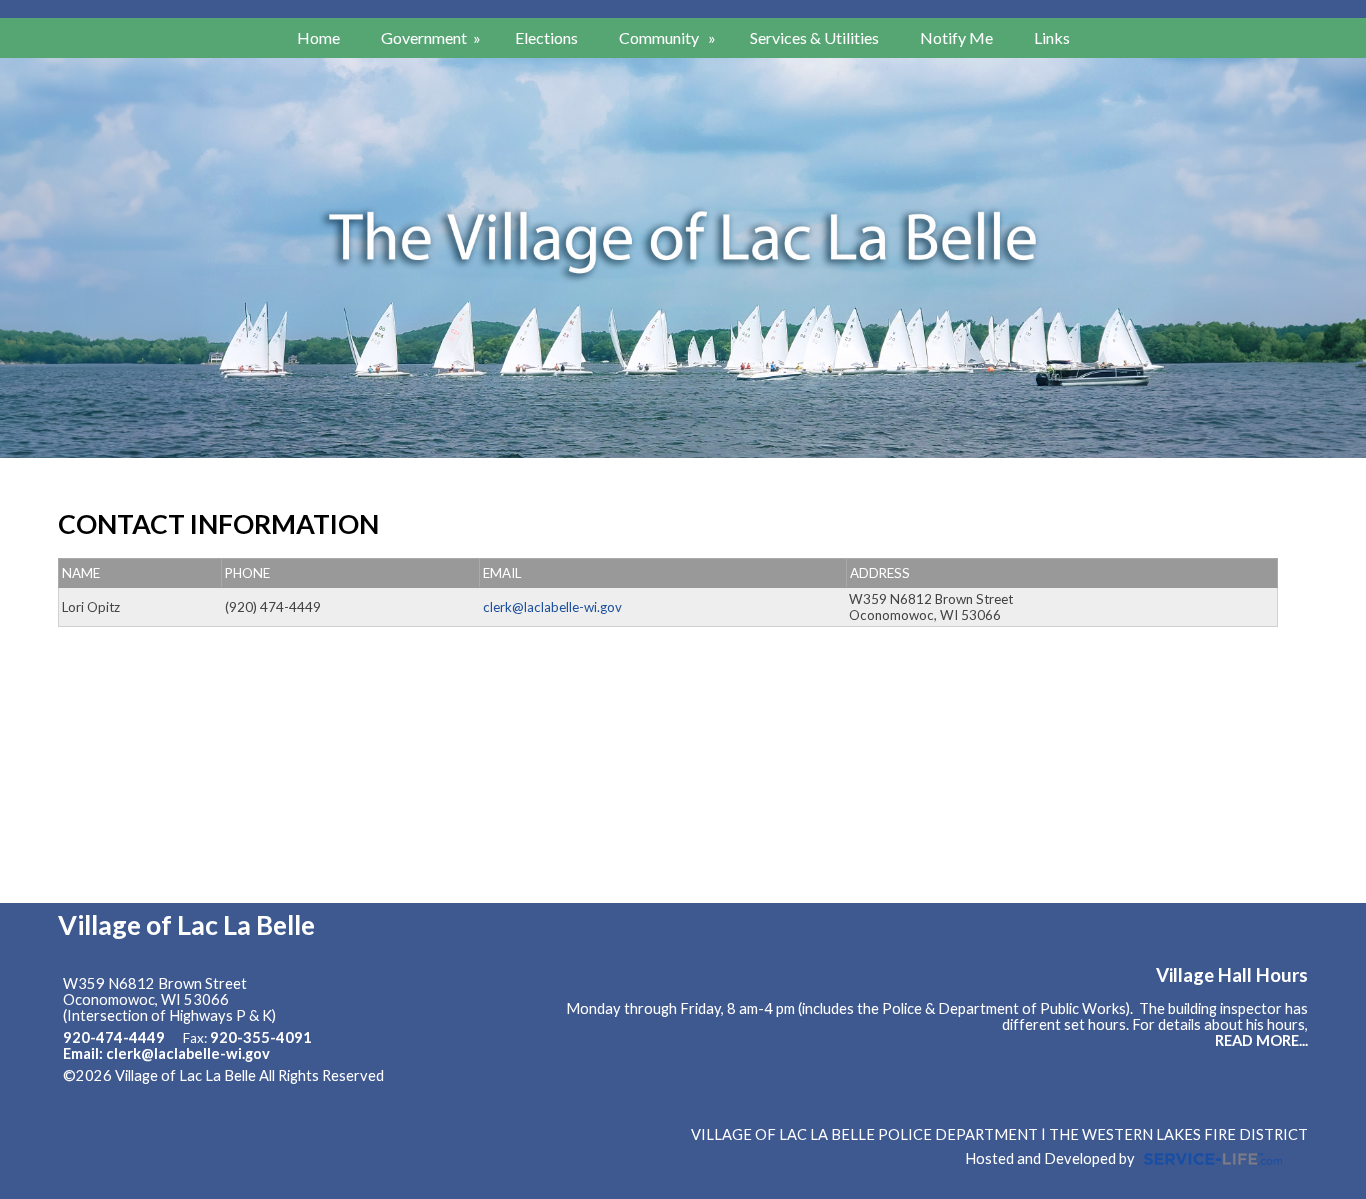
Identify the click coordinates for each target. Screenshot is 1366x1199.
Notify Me (956, 37)
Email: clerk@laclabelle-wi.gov (166, 1053)
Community (669, 37)
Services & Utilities (814, 37)
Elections (546, 37)
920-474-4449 (114, 1037)
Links (1052, 37)
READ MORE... (1261, 1040)
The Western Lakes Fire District (1178, 1134)
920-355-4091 (261, 1037)
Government (432, 37)
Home (318, 37)
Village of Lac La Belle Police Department (864, 1134)
